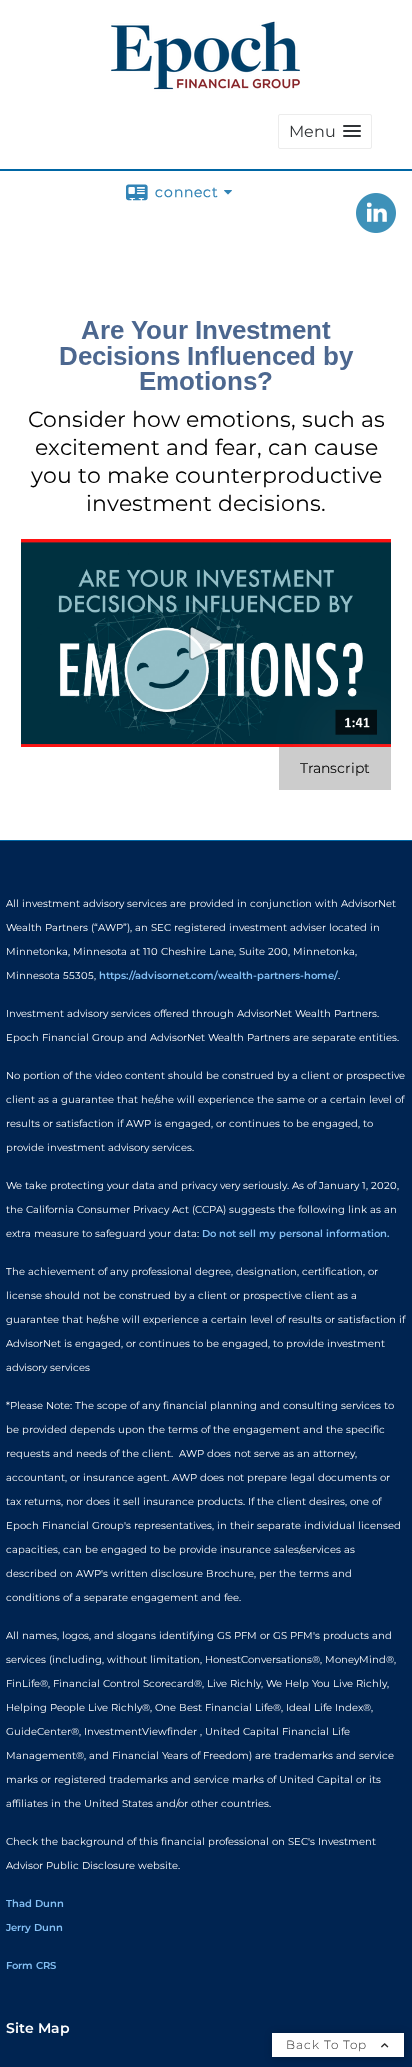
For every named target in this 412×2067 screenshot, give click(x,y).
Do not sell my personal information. (295, 1233)
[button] (325, 131)
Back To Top (328, 2044)
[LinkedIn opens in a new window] (376, 226)
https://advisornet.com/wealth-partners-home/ (218, 975)
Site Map (38, 2028)
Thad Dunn (35, 1903)
